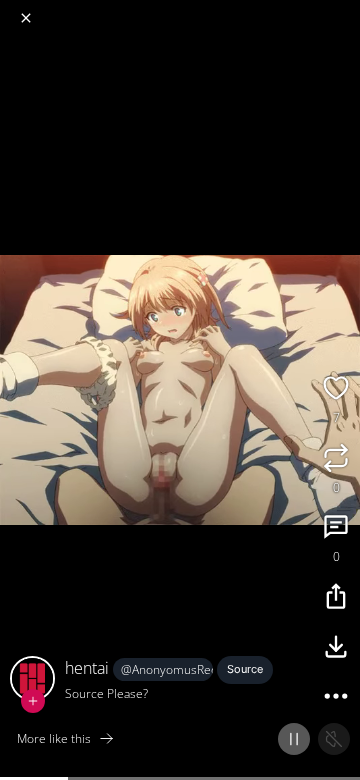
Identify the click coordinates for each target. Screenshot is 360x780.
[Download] (336, 649)
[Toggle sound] (334, 739)
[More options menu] (342, 10)
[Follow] (33, 701)
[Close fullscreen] (26, 18)
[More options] (336, 699)
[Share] (336, 599)
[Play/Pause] (294, 739)
